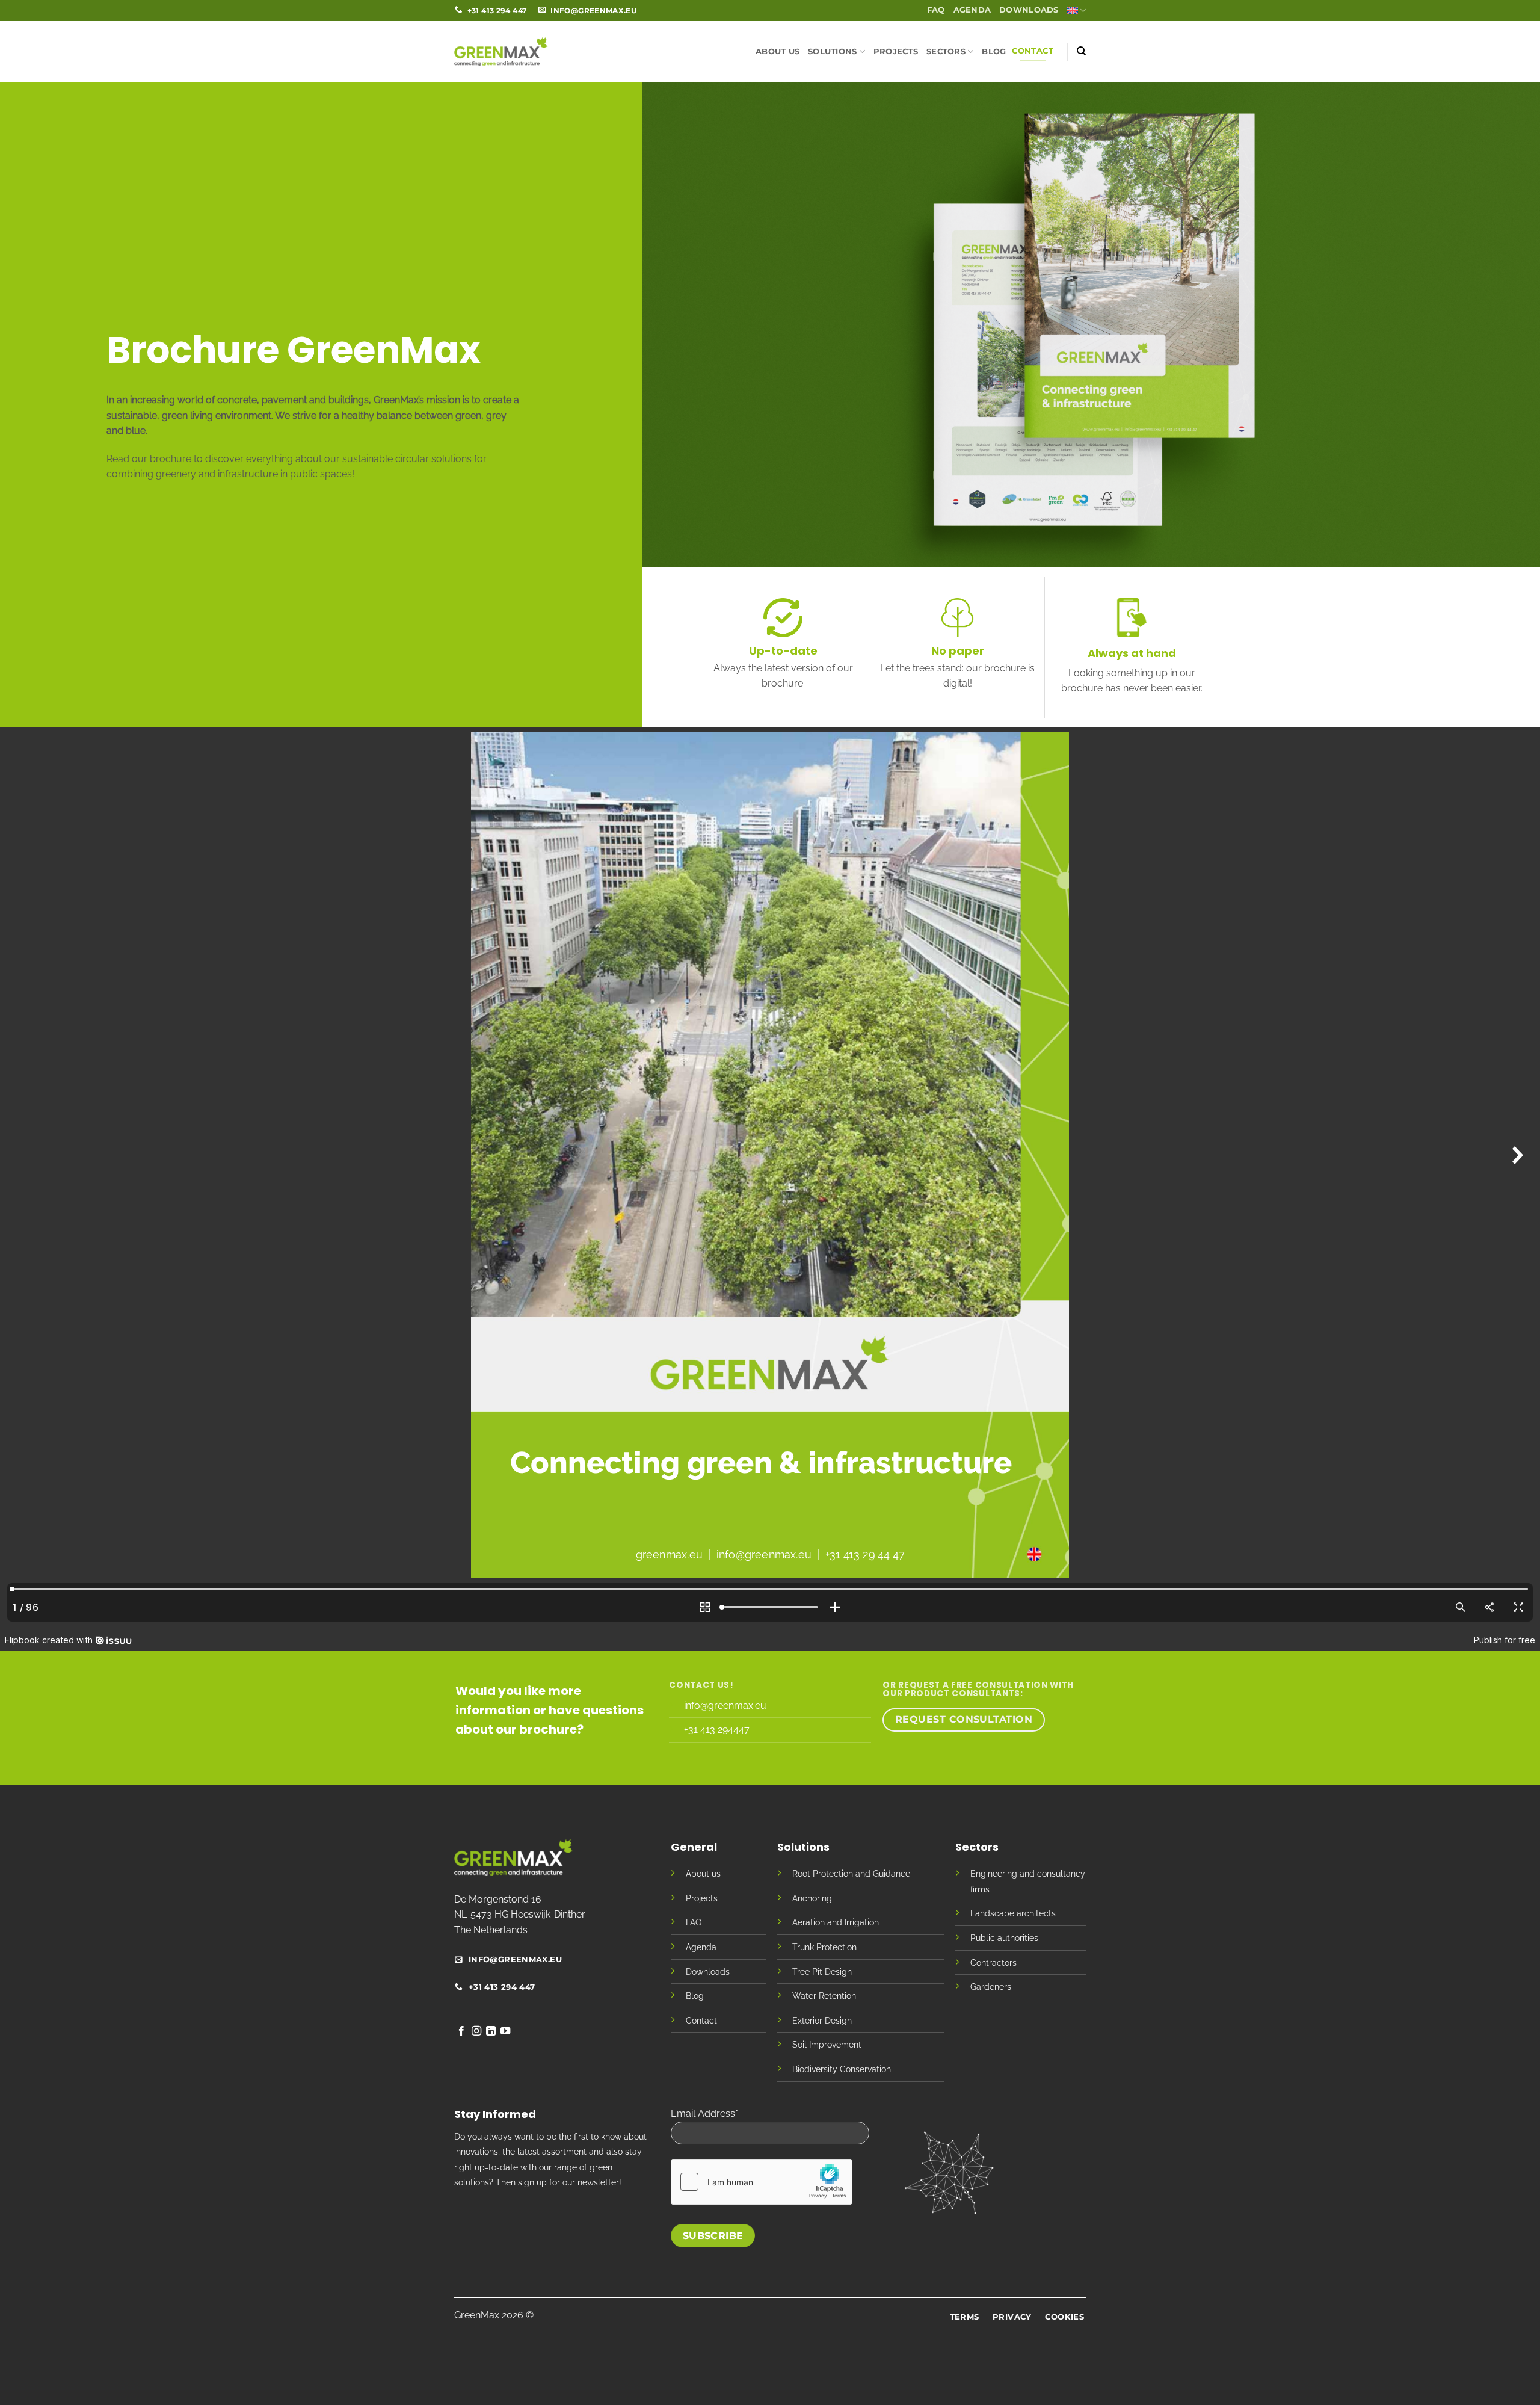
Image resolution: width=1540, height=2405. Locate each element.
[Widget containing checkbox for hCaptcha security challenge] (762, 2182)
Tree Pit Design (822, 1971)
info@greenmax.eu (725, 1706)
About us (778, 51)
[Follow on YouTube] (505, 2031)
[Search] (1081, 51)
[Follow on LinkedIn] (491, 2031)
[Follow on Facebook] (461, 2031)
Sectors (946, 51)
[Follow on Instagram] (476, 2031)
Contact (1033, 51)
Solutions (832, 51)
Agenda (972, 10)
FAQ (936, 10)
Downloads (1029, 10)
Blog (994, 51)
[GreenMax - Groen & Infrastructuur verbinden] (501, 51)
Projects (896, 51)
